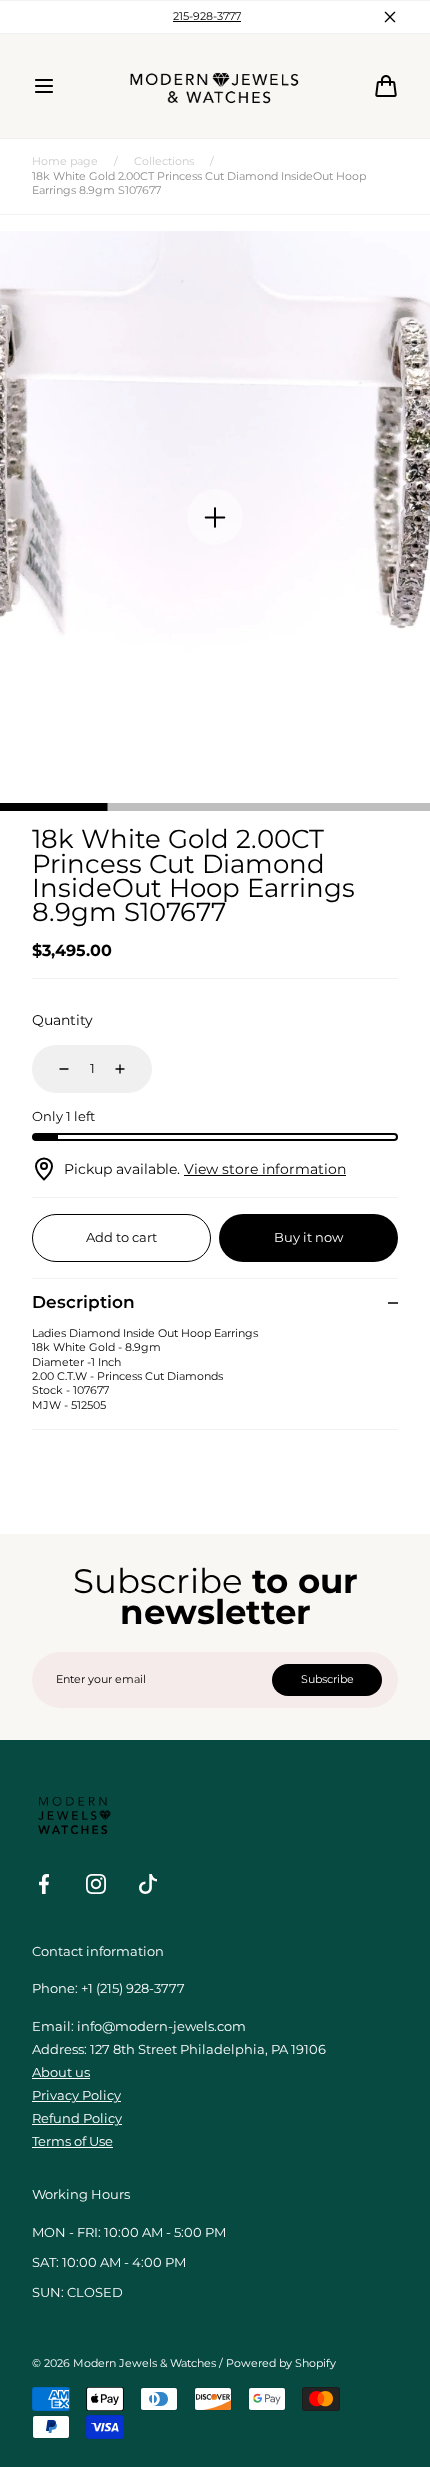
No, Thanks (215, 1333)
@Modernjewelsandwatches (215, 1203)
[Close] (374, 1109)
